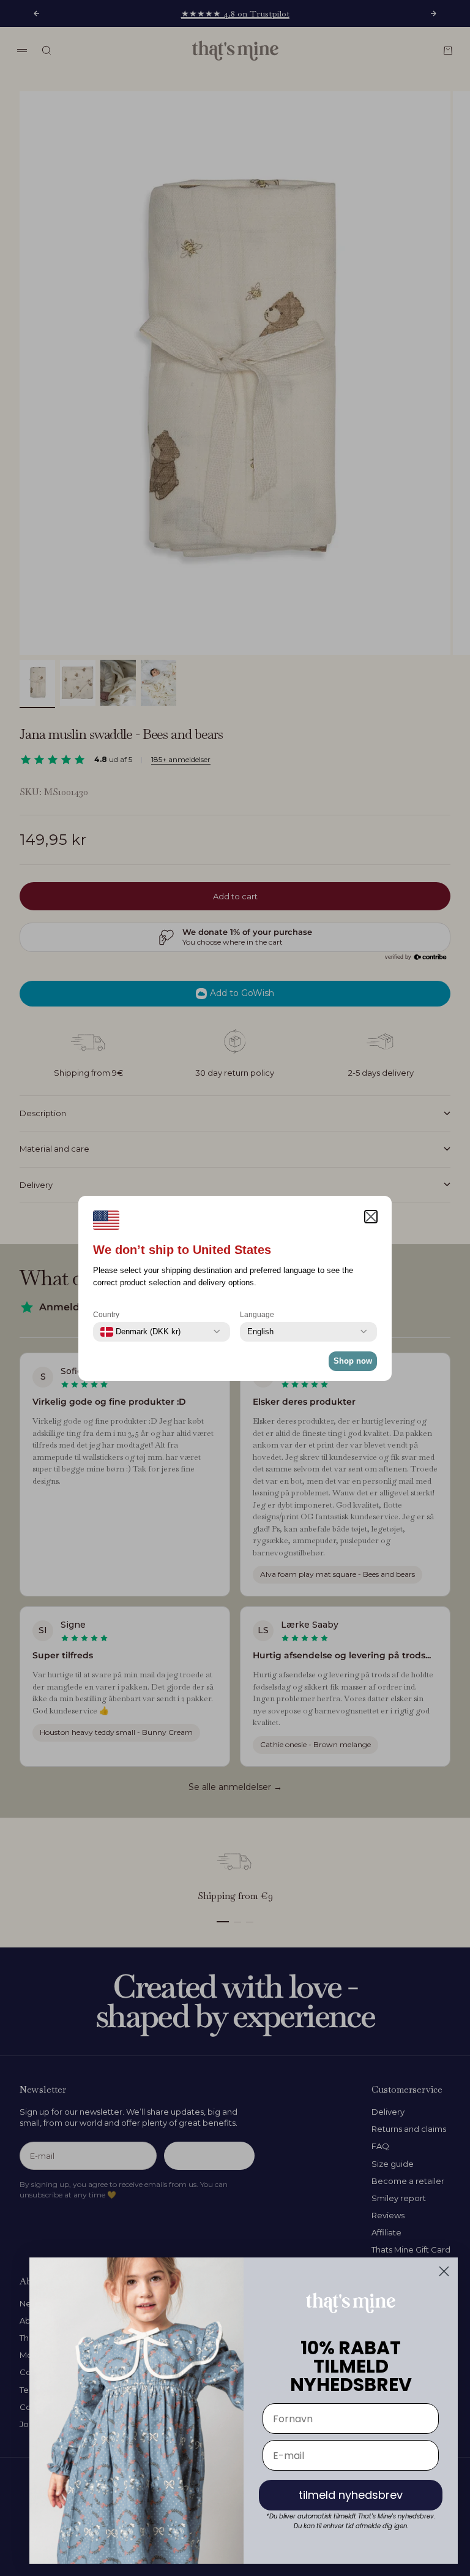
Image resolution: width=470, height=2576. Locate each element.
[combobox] (140, 1332)
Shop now (353, 1361)
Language (257, 1315)
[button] (371, 1217)
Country (106, 1315)
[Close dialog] (444, 2271)
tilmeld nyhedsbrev (351, 2495)
